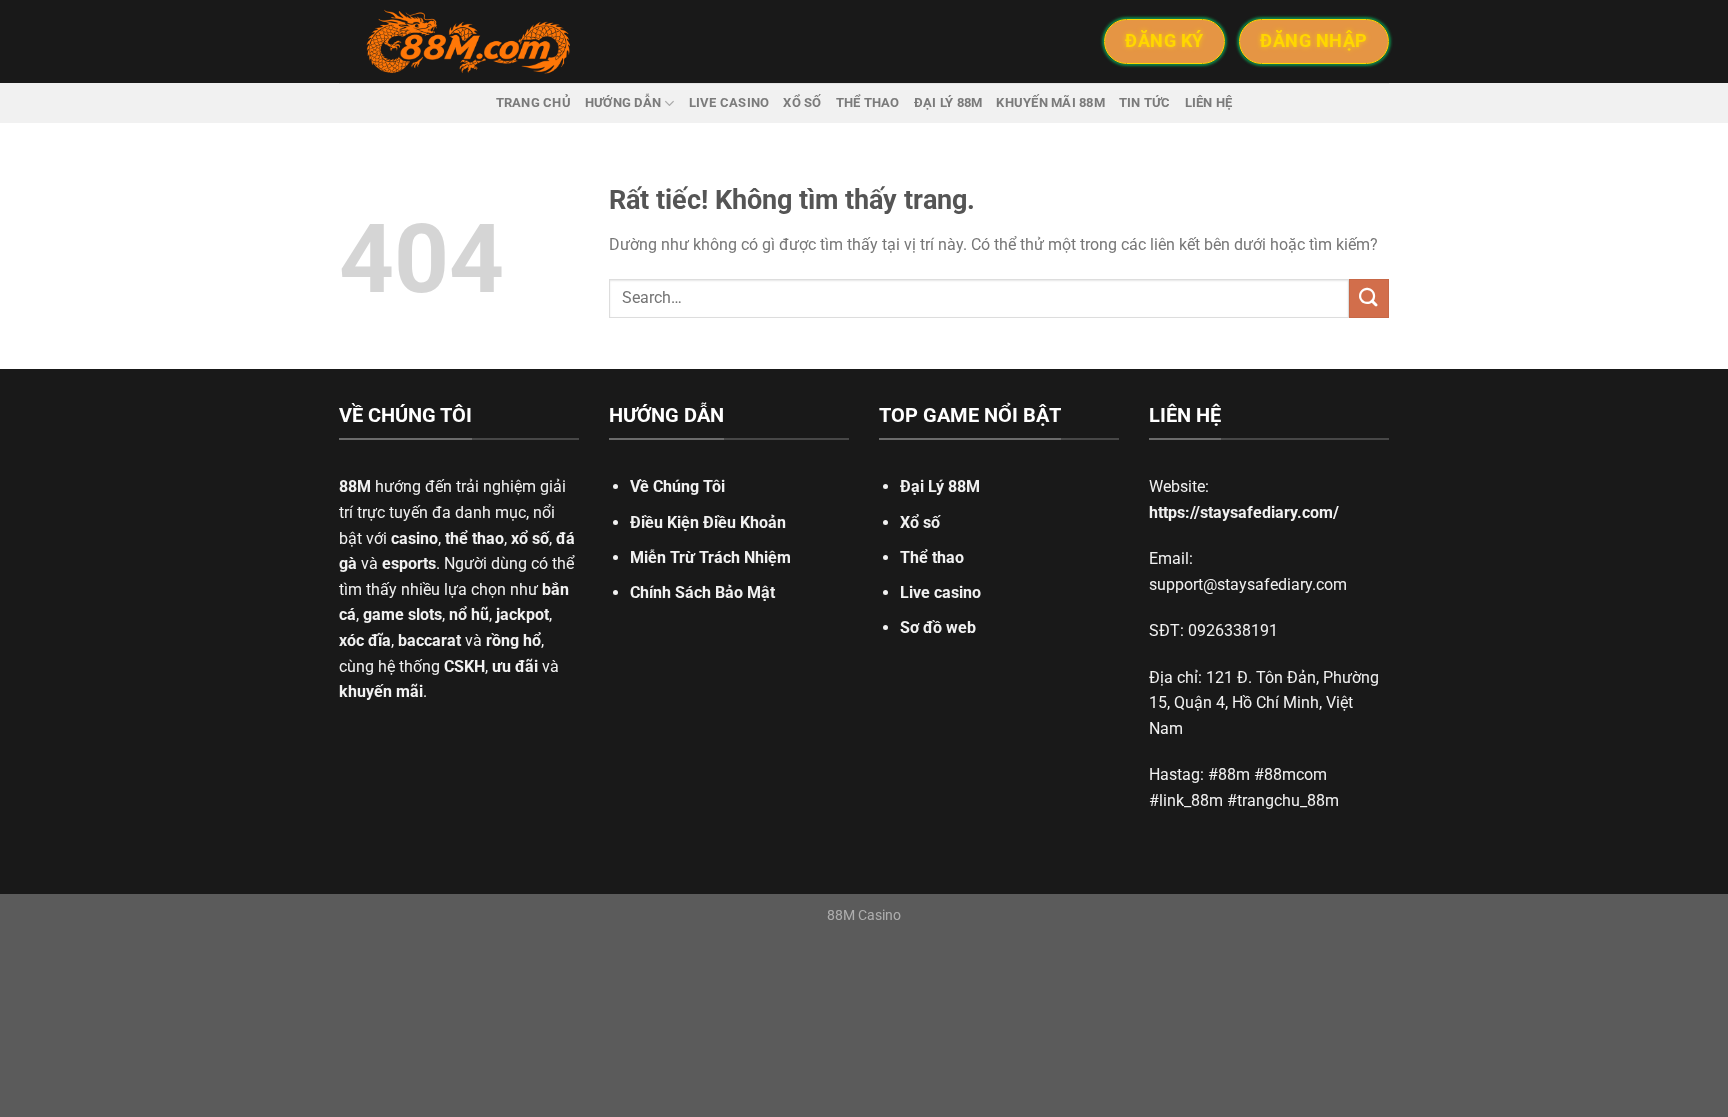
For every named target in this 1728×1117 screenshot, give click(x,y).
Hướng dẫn (623, 102)
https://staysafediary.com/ (1244, 512)
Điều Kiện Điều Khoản (708, 522)
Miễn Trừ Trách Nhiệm (710, 557)
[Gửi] (1369, 298)
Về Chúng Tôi (677, 486)
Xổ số (802, 102)
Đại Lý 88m (948, 102)
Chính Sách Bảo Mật (702, 592)
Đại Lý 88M (940, 486)
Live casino (729, 102)
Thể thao (868, 102)
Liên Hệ (1209, 102)
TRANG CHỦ (533, 102)
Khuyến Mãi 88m (1050, 102)
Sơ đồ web (938, 627)
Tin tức (1145, 102)
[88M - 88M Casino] (469, 42)
